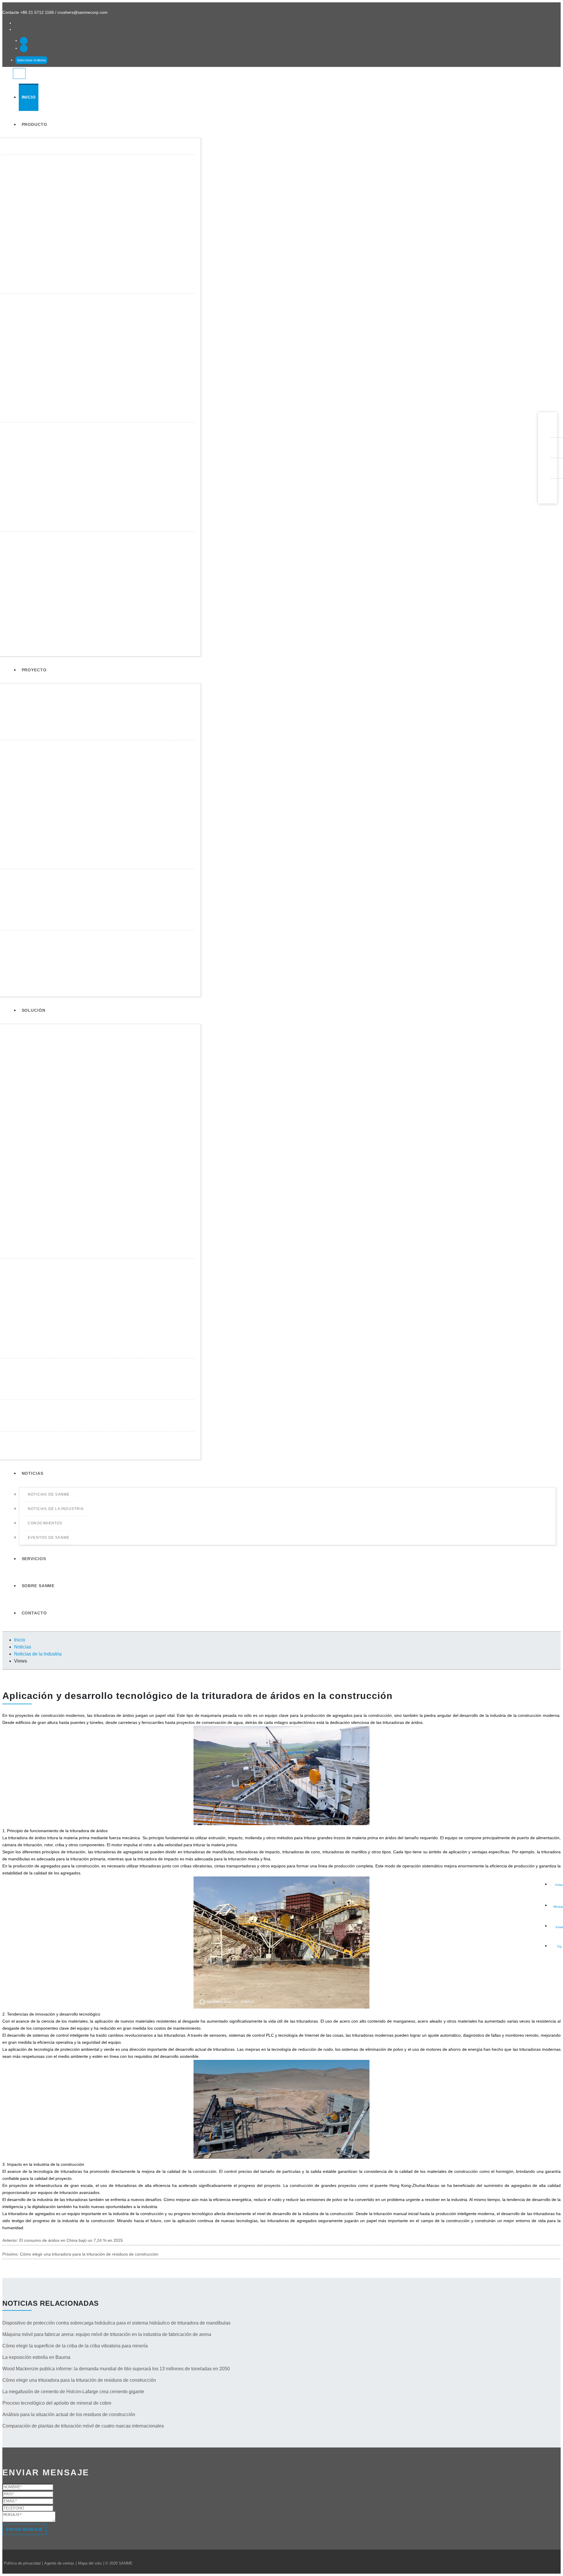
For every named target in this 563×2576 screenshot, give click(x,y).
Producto (34, 124)
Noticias (33, 1473)
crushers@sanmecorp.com (83, 12)
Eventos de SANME (49, 1538)
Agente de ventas (59, 2563)
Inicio (29, 97)
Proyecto (34, 670)
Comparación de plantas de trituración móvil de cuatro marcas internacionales (83, 2426)
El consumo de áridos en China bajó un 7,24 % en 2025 (71, 2240)
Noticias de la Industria (56, 1509)
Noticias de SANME (49, 1494)
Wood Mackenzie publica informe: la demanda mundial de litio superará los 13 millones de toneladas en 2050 (116, 2369)
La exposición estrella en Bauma (36, 2357)
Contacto (34, 1613)
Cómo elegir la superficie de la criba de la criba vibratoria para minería (75, 2346)
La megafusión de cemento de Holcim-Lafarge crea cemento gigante (73, 2392)
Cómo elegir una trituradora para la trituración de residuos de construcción (89, 2254)
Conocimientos (45, 1523)
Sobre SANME (38, 1586)
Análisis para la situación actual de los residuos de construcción (69, 2414)
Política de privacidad (22, 2563)
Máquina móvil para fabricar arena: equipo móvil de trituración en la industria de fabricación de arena (107, 2334)
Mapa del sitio (90, 2563)
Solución (34, 1010)
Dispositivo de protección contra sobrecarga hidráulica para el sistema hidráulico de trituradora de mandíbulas (116, 2323)
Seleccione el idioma (31, 60)
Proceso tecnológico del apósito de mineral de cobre (57, 2403)
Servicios (34, 1559)
